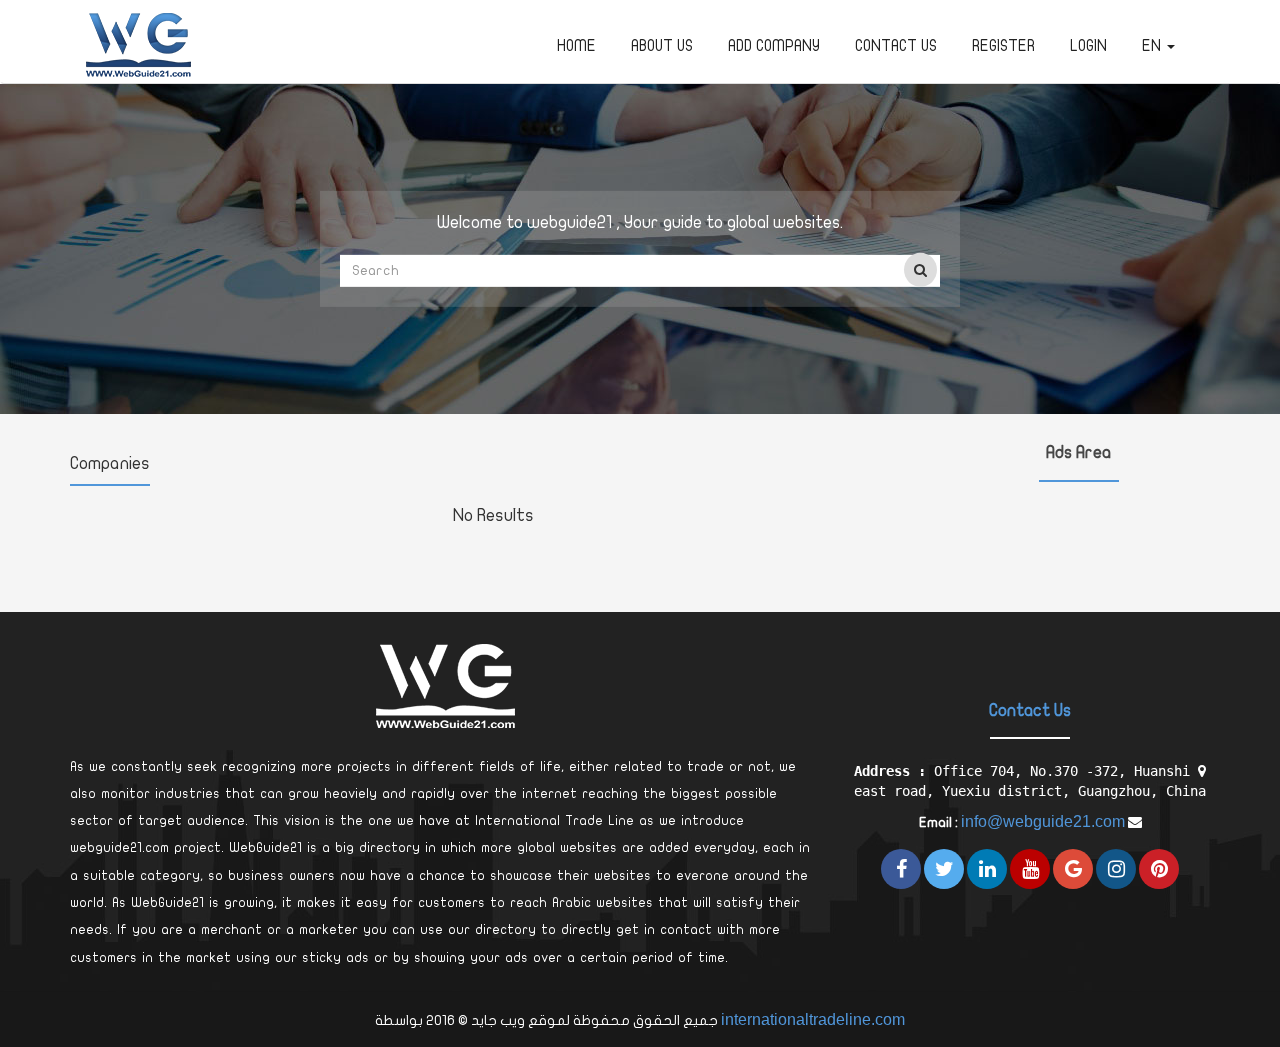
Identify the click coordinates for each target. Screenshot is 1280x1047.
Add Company (774, 46)
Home (576, 46)
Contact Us (896, 46)
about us (662, 46)
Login (1088, 46)
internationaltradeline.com (813, 1019)
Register (1003, 46)
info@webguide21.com (1043, 821)
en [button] (1153, 46)
